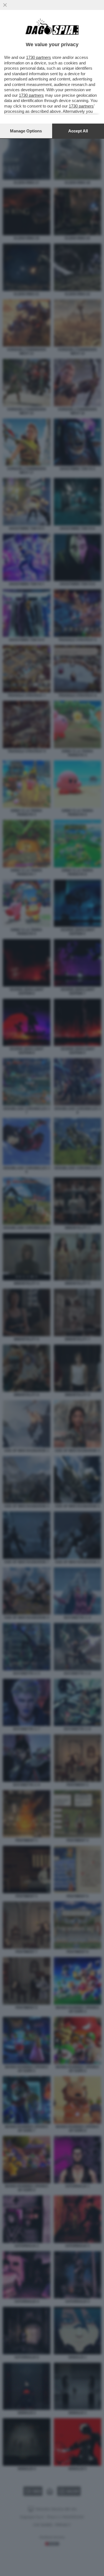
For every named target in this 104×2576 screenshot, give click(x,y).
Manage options (26, 131)
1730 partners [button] (39, 57)
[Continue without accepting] (5, 5)
